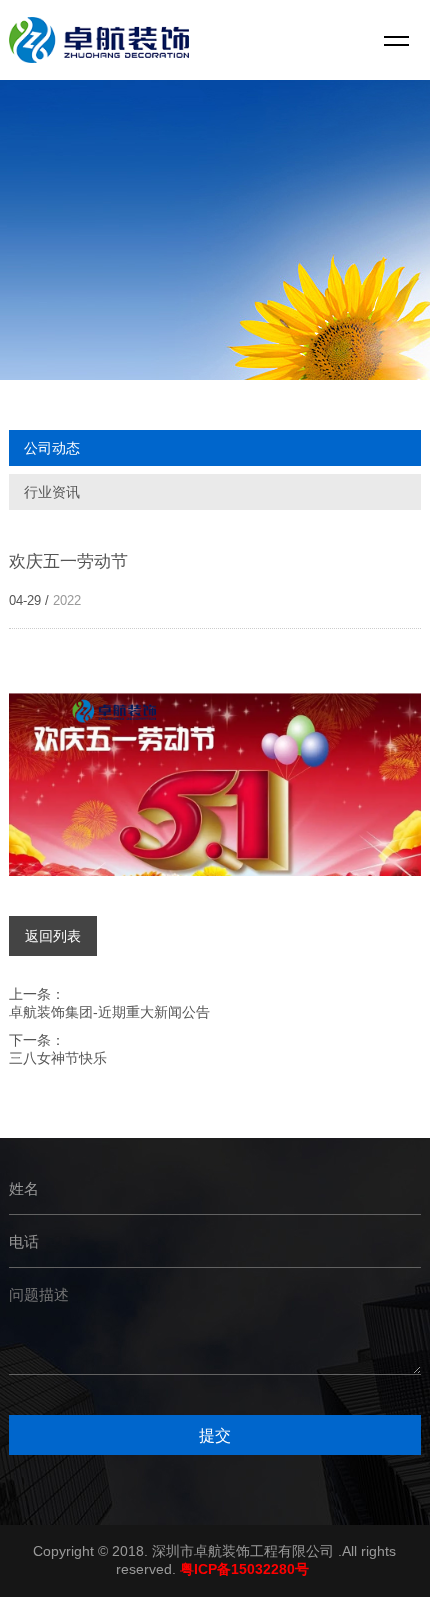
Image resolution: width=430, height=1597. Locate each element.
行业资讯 (52, 492)
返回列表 (53, 936)
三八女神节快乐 (58, 1058)
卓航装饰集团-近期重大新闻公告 (109, 1012)
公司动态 (52, 448)
